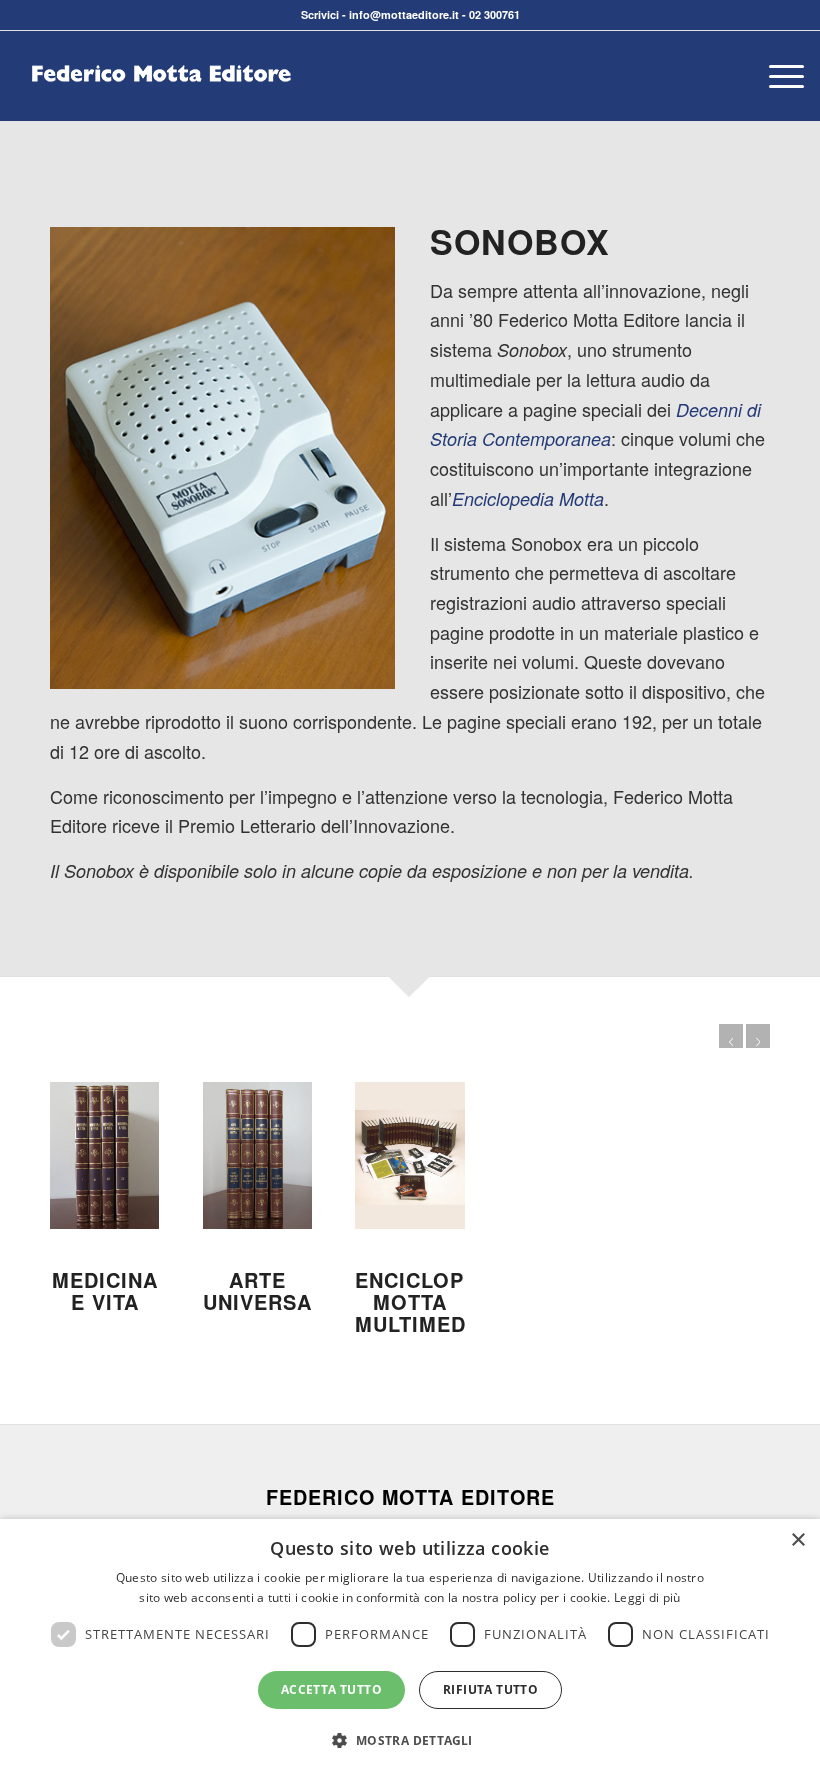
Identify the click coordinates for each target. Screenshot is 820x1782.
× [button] (797, 1540)
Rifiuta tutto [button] (490, 1689)
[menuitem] (776, 76)
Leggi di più (647, 1597)
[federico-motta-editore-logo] (161, 106)
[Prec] (731, 1036)
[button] (409, 1741)
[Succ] (758, 1036)
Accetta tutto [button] (331, 1689)
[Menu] (776, 76)
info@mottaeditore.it (404, 14)
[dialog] (410, 1650)
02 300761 (494, 14)
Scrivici (320, 14)
